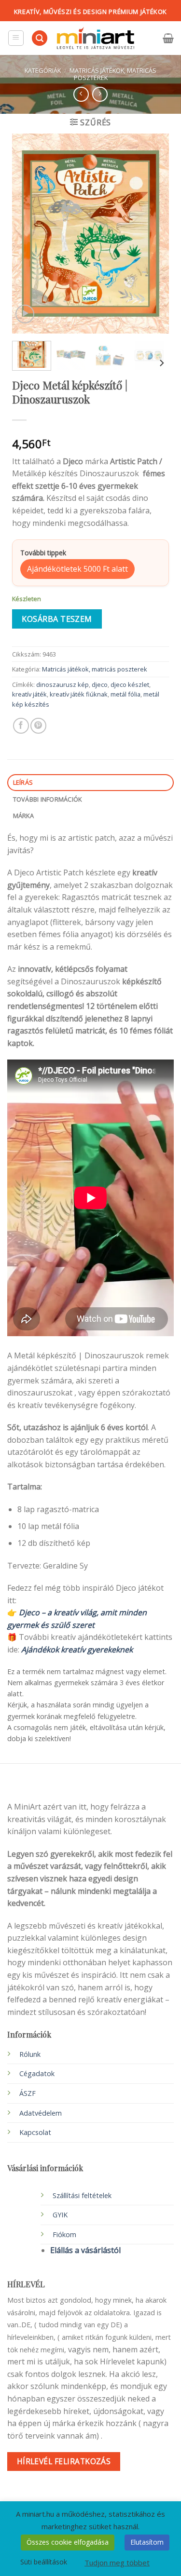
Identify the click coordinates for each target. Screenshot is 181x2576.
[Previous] (28, 234)
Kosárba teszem (57, 619)
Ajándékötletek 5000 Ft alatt (77, 569)
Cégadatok (37, 2073)
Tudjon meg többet (117, 2563)
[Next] (153, 234)
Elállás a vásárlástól (85, 2250)
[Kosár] (168, 38)
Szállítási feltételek (82, 2195)
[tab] (90, 783)
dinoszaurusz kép (63, 684)
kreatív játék (29, 694)
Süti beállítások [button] (44, 2562)
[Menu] (16, 38)
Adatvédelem (41, 2113)
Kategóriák (43, 70)
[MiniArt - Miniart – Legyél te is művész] (96, 38)
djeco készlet (130, 684)
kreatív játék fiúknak (79, 694)
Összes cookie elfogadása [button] (68, 2542)
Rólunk (30, 2054)
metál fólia (125, 694)
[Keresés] (40, 38)
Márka (23, 816)
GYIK (60, 2215)
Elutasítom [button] (147, 2542)
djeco (100, 684)
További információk (48, 799)
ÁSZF (28, 2093)
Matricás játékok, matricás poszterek (113, 74)
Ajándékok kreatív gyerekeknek (77, 1650)
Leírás (23, 782)
